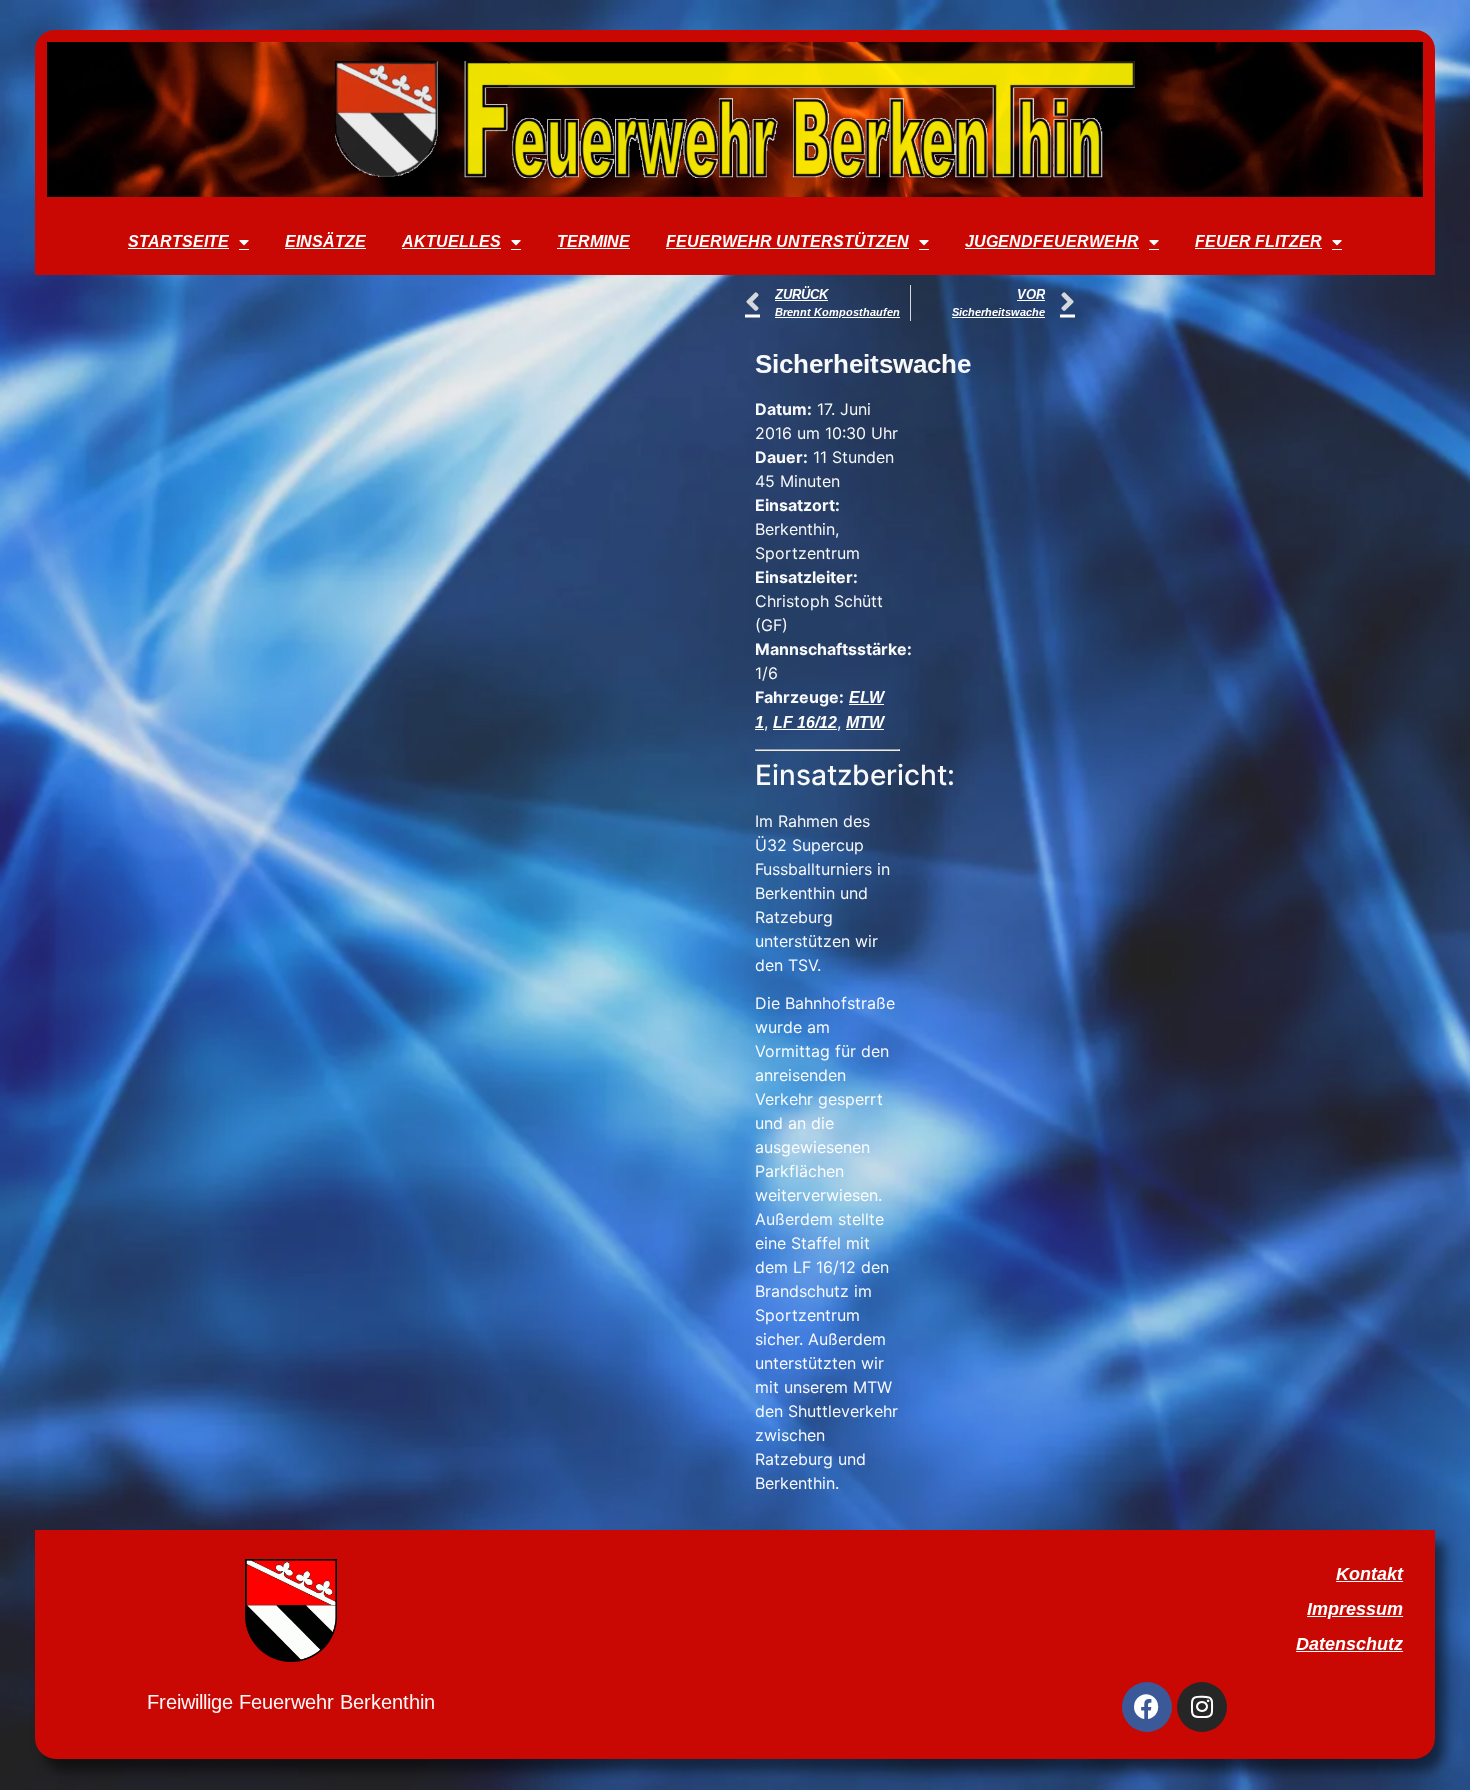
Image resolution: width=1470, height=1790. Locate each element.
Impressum (1355, 1609)
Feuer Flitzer (1258, 241)
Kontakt (1369, 1574)
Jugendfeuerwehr (1052, 241)
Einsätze (325, 241)
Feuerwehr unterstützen (787, 241)
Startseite (178, 241)
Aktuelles (451, 241)
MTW (865, 722)
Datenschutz (1349, 1644)
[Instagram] (1202, 1707)
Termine (593, 241)
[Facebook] (1147, 1707)
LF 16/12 (805, 722)
